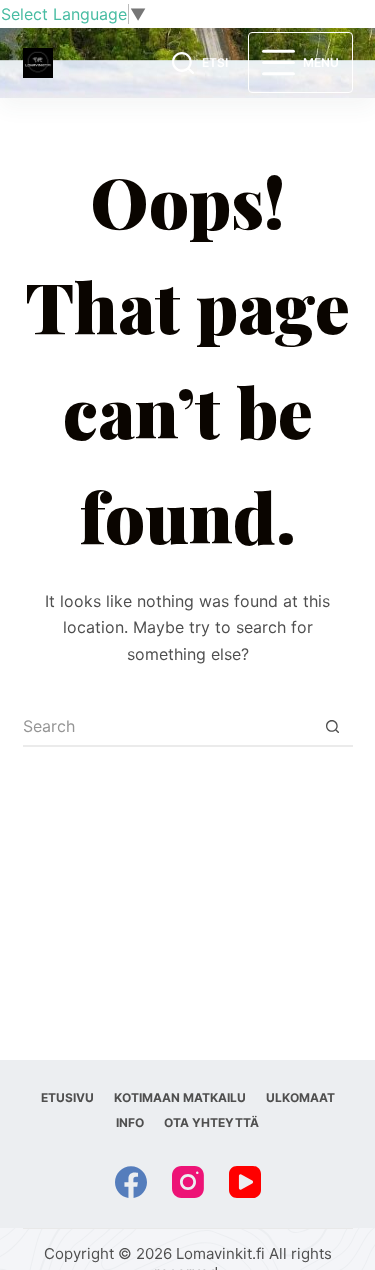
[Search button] (333, 727)
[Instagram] (188, 1182)
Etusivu (67, 1097)
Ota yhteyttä (211, 1122)
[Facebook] (131, 1182)
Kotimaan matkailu (180, 1097)
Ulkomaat (300, 1097)
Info (130, 1122)
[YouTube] (245, 1182)
